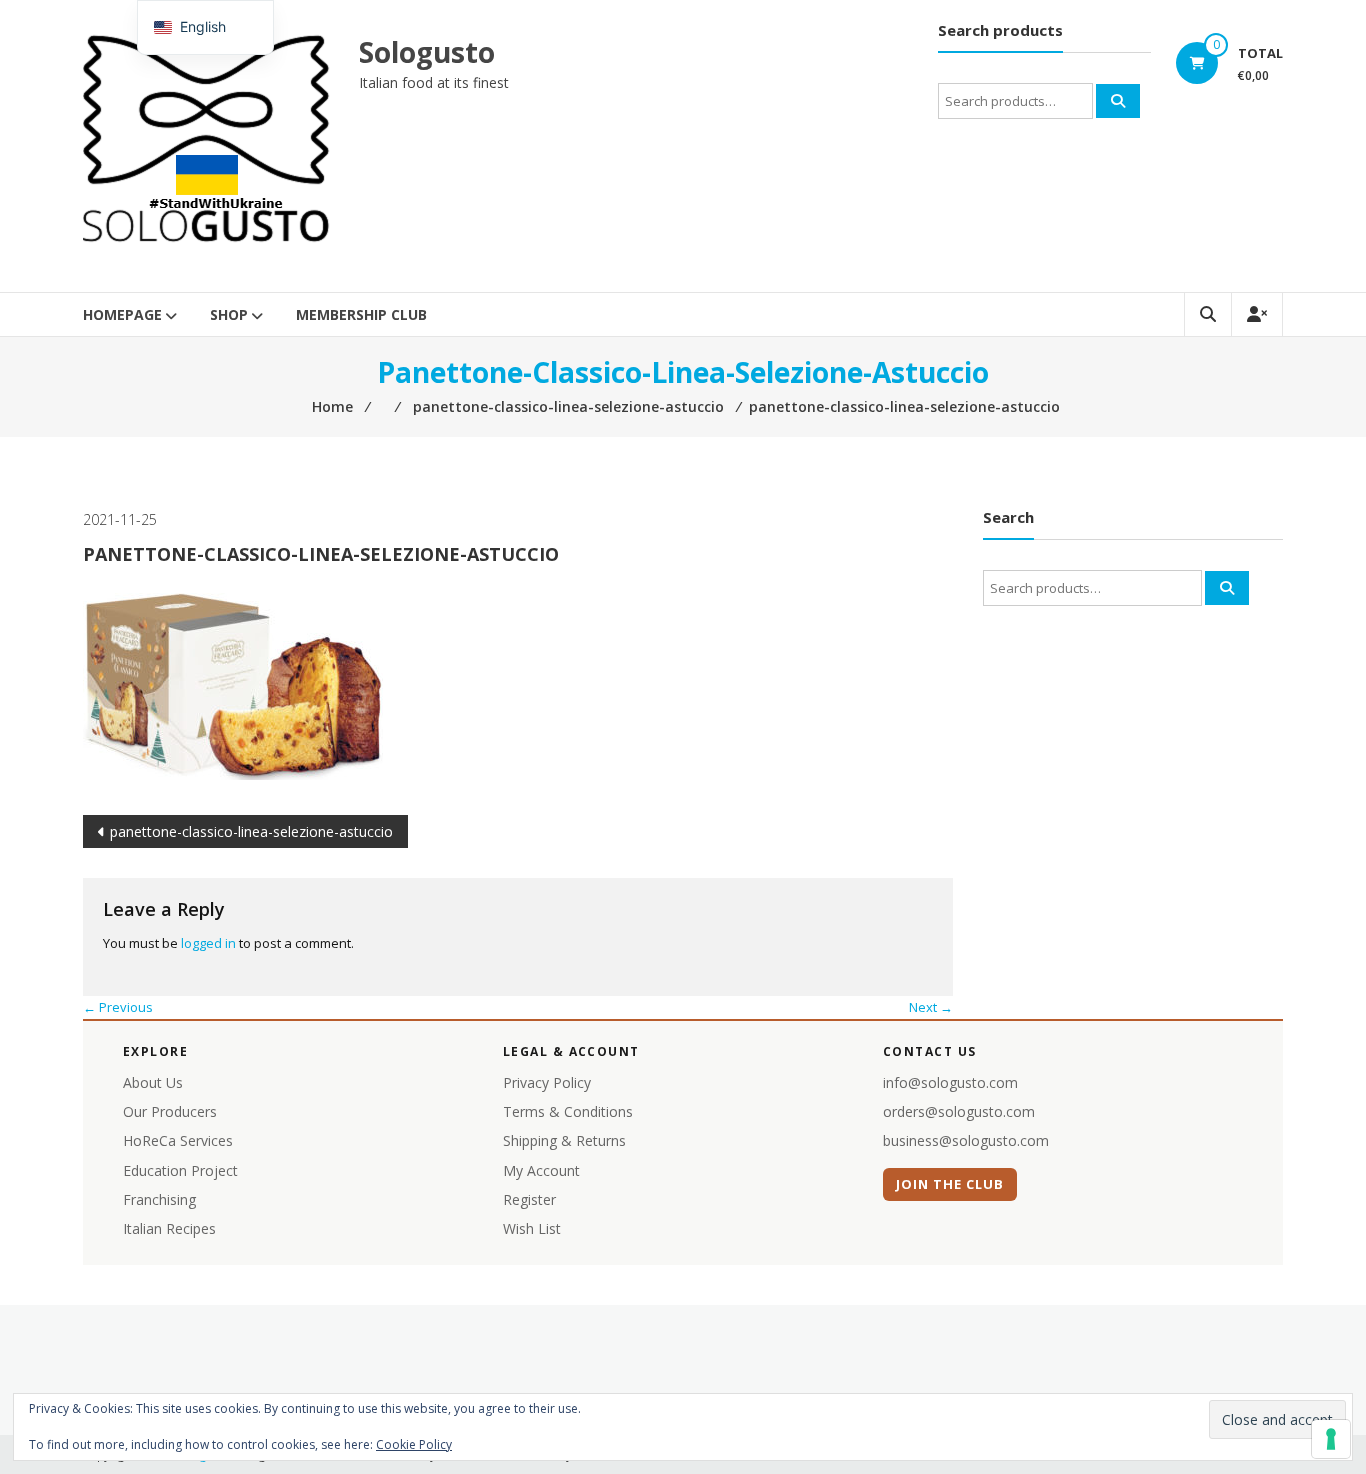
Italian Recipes (169, 1228)
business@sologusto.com (966, 1140)
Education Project (180, 1170)
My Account (541, 1170)
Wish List (532, 1228)
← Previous (118, 1007)
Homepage (122, 314)
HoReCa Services (178, 1140)
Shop (229, 314)
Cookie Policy (414, 1444)
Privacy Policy (547, 1082)
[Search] (1118, 101)
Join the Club (950, 1184)
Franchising (159, 1199)
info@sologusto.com (950, 1082)
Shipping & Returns (564, 1140)
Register (529, 1199)
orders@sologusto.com (959, 1111)
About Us (153, 1082)
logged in (208, 943)
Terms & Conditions (568, 1111)
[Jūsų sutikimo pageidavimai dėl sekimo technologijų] (1331, 1439)
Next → (931, 1007)
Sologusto (427, 52)
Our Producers (170, 1111)
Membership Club (361, 314)
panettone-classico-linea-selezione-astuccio (251, 831)
